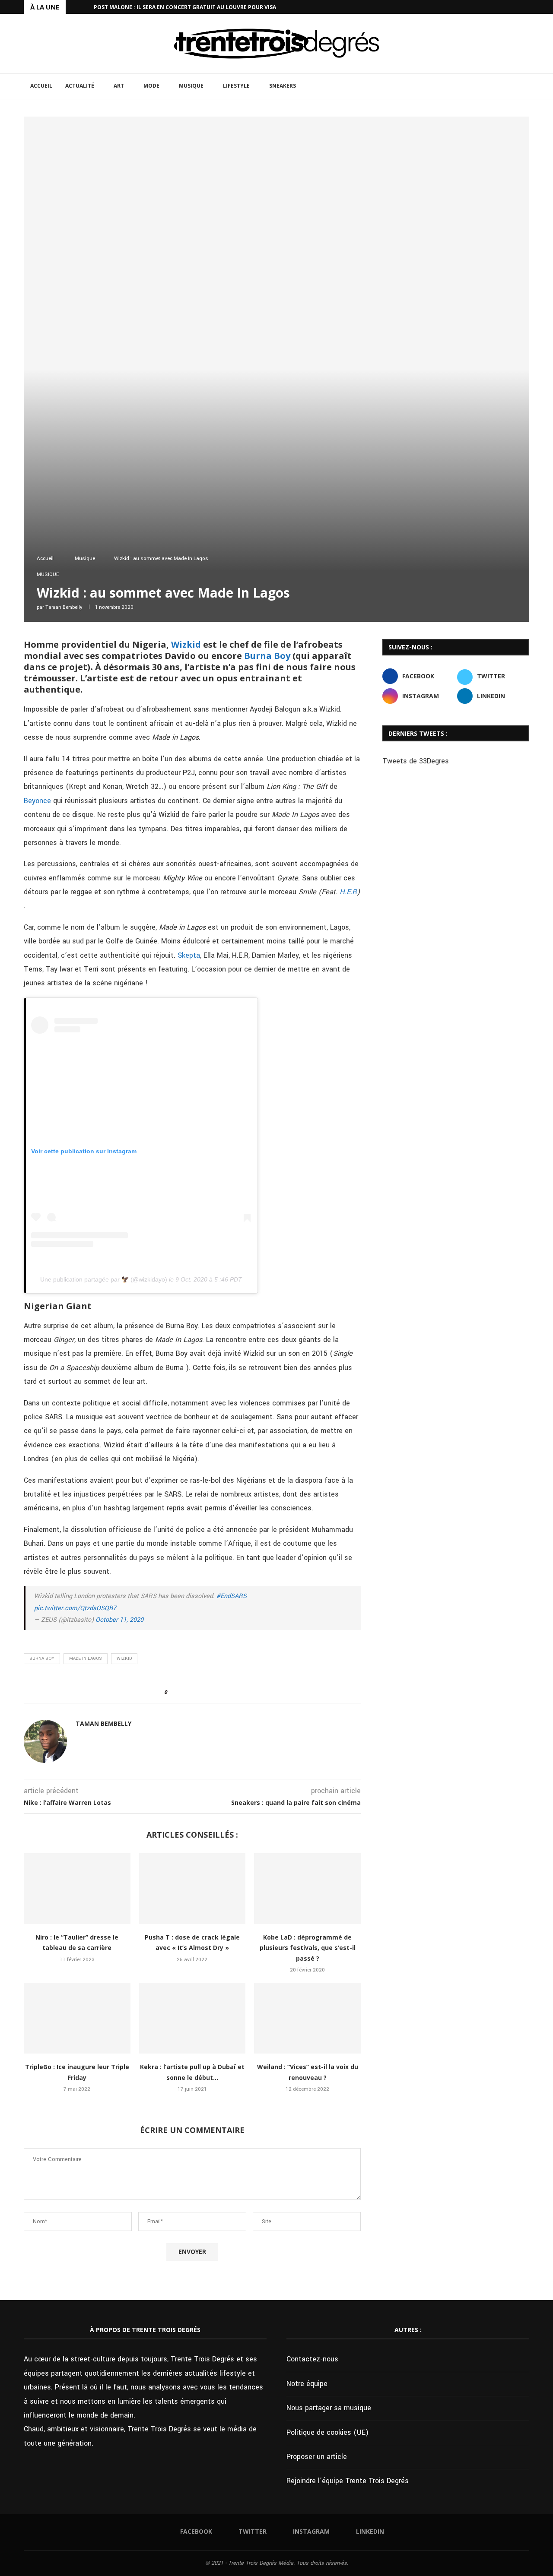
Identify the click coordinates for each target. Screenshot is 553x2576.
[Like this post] (172, 1693)
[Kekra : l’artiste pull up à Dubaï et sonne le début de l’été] (192, 2018)
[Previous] (74, 7)
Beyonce (37, 801)
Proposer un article (317, 2457)
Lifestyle (236, 86)
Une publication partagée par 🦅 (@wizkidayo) (104, 1279)
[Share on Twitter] (189, 1693)
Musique (191, 86)
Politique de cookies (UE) (327, 2432)
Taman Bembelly (64, 607)
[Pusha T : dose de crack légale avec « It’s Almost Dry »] (192, 1889)
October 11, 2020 (119, 1620)
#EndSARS (232, 1596)
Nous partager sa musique (329, 2408)
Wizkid (186, 644)
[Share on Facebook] (181, 1693)
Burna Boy (267, 656)
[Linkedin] (527, 7)
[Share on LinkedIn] (198, 1693)
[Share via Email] (214, 1693)
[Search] (525, 86)
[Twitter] (507, 7)
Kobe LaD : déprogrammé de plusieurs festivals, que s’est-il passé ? (308, 1948)
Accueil (41, 86)
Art (119, 86)
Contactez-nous (312, 2359)
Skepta (188, 955)
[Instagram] (517, 7)
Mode (151, 86)
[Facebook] (497, 7)
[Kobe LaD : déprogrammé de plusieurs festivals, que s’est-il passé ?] (307, 1889)
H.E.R (348, 892)
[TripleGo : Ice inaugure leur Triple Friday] (77, 2018)
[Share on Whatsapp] (206, 1693)
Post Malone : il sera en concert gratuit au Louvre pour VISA (185, 7)
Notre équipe (307, 2384)
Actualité (80, 86)
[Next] (86, 7)
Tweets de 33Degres (416, 761)
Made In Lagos (86, 1658)
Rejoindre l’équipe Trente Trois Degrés (348, 2481)
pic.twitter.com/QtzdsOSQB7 (75, 1608)
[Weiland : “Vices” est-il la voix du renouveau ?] (307, 2018)
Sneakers (283, 86)
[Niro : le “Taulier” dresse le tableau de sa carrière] (77, 1889)
